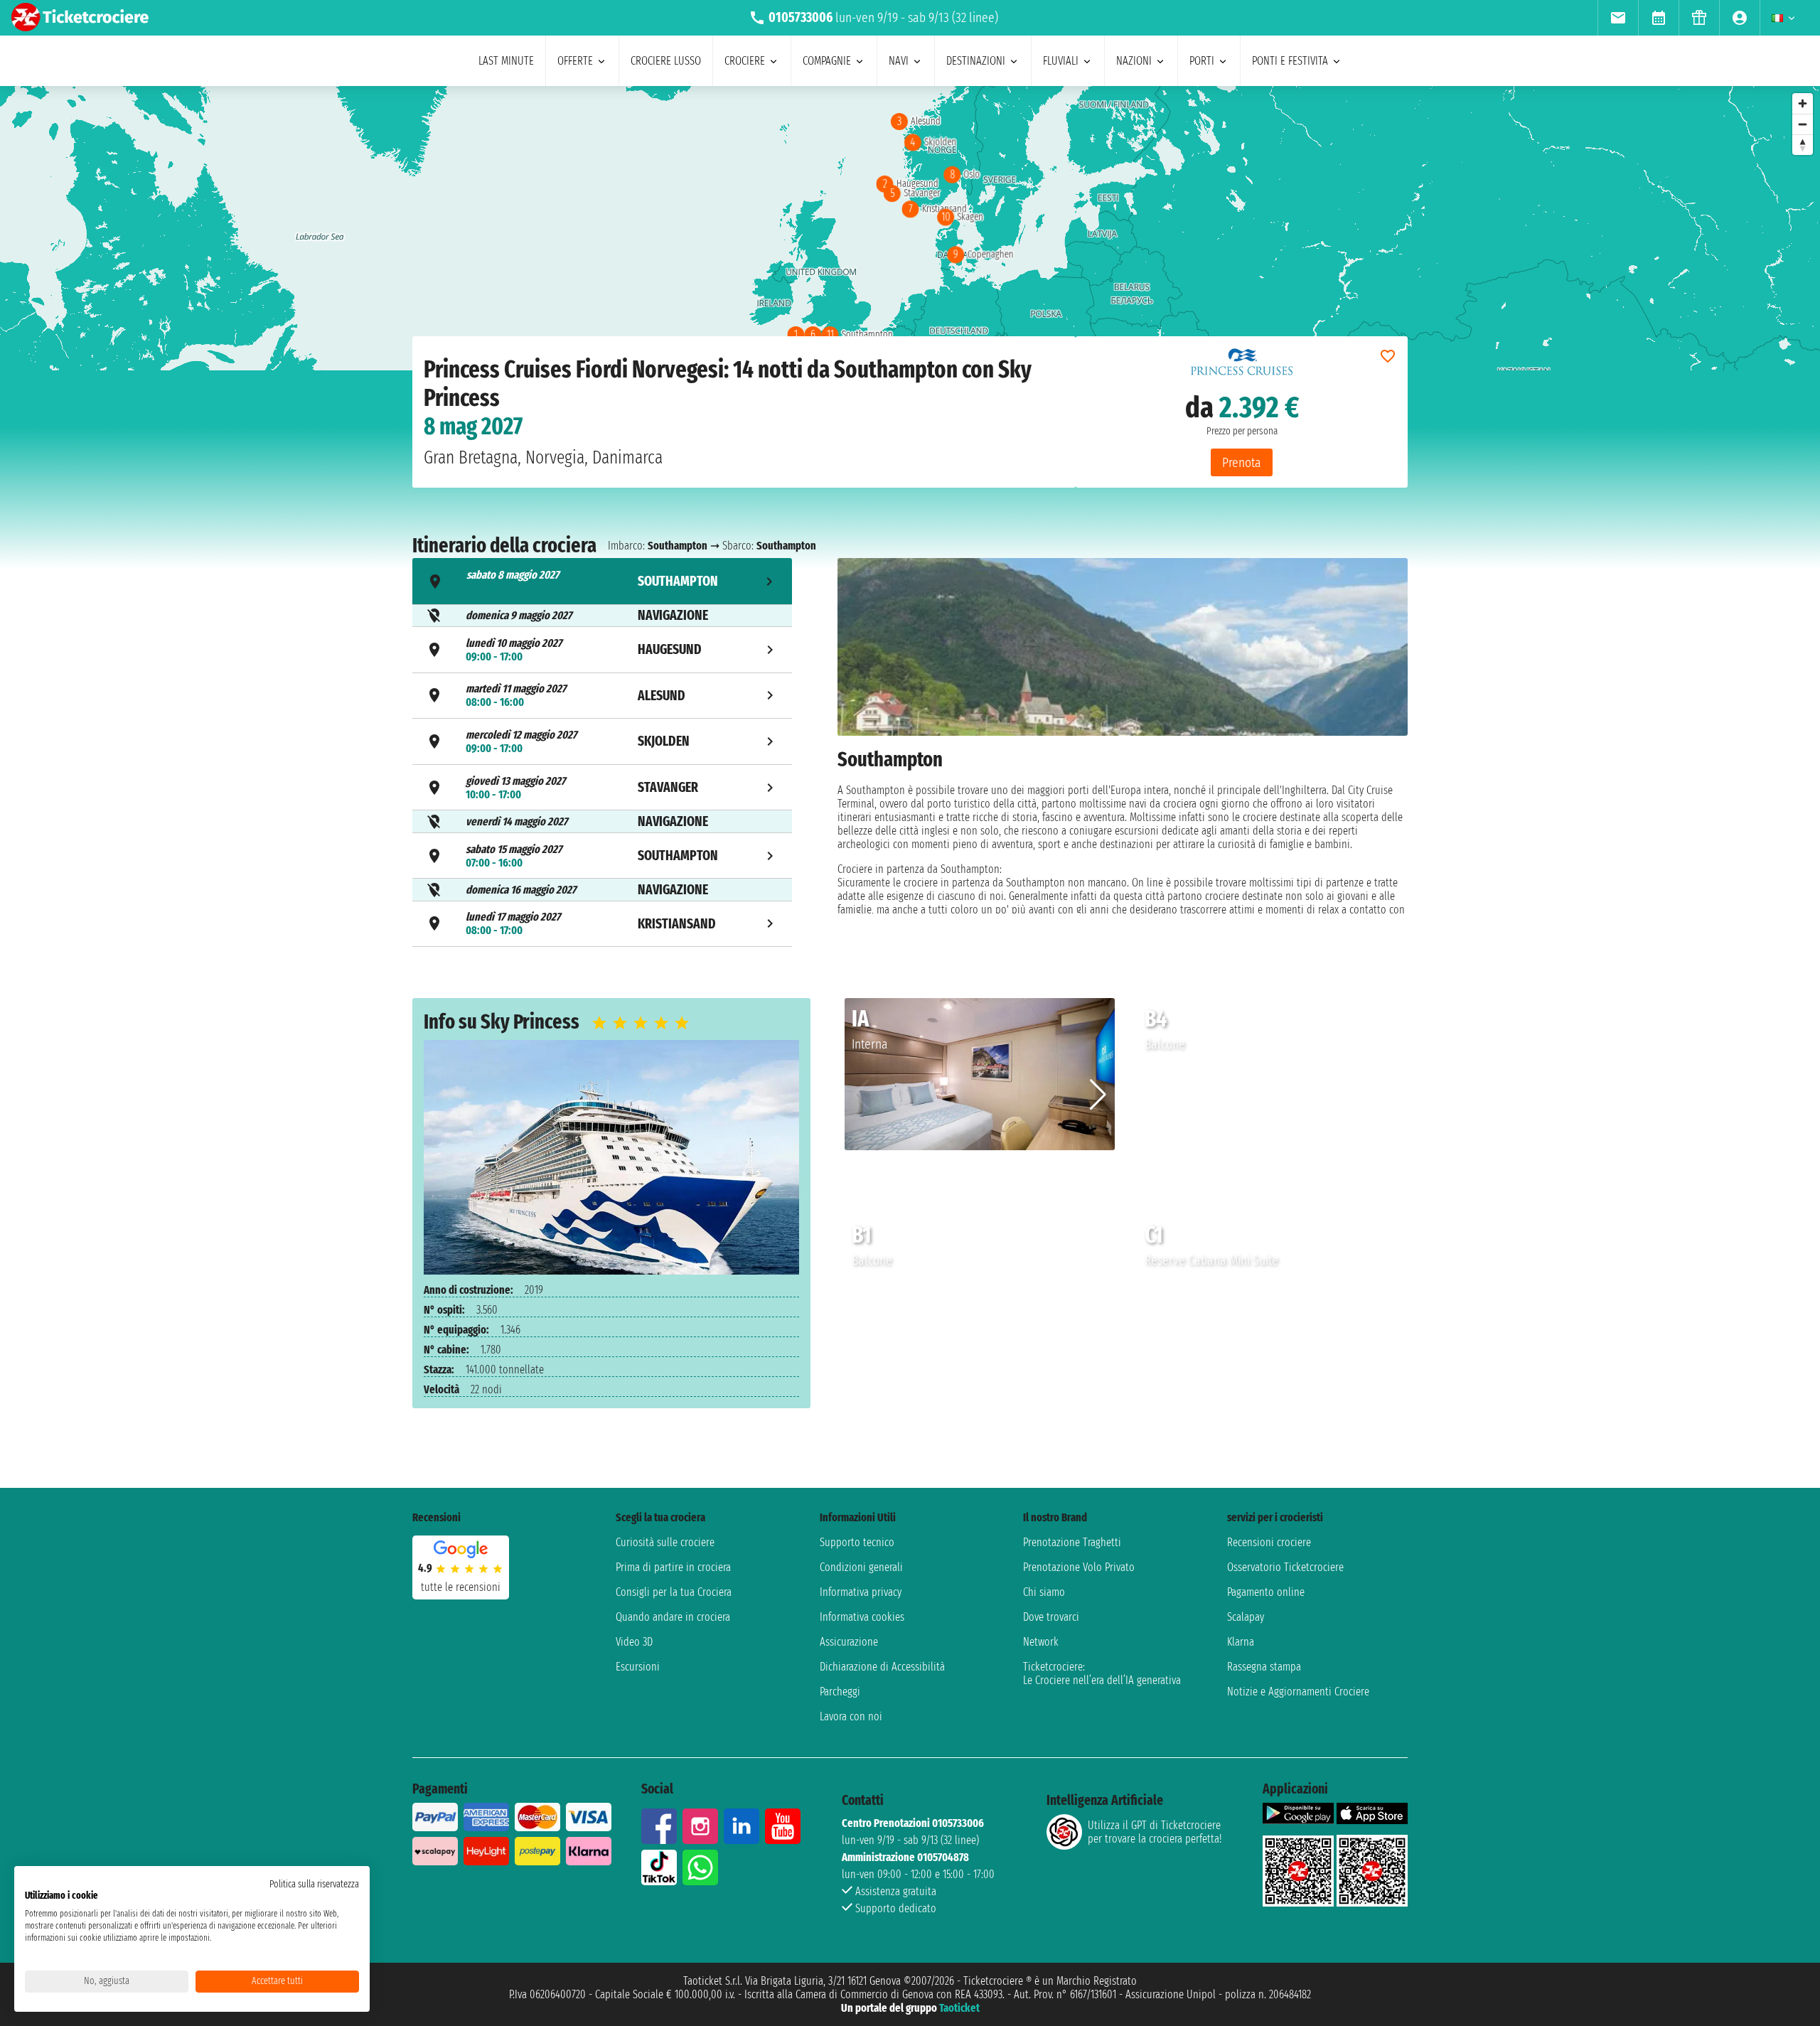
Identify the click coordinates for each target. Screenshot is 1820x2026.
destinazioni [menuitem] (976, 61)
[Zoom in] (1803, 103)
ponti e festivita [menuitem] (1290, 61)
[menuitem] (1618, 18)
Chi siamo (1044, 1592)
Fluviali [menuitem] (1061, 61)
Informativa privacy (861, 1592)
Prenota (1242, 462)
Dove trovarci (1051, 1617)
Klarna (1241, 1642)
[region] (910, 228)
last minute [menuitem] (506, 61)
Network (1041, 1642)
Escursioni (638, 1667)
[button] (1098, 1095)
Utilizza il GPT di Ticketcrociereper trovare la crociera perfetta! (1155, 1832)
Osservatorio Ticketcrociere (1285, 1567)
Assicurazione (849, 1642)
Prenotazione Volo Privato (1079, 1567)
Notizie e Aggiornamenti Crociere (1298, 1692)
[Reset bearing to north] (1803, 145)
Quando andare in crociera (673, 1617)
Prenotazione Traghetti (1072, 1542)
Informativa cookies (862, 1617)
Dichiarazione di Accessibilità (882, 1667)
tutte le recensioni (461, 1587)
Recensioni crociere (1269, 1542)
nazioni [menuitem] (1134, 61)
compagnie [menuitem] (827, 61)
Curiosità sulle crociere (665, 1542)
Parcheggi (840, 1692)
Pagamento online (1266, 1592)
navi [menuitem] (899, 61)
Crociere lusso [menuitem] (666, 61)
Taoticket (959, 2008)
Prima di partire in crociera (673, 1567)
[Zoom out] (1803, 124)
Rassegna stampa (1264, 1667)
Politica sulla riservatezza (314, 1884)
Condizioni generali (861, 1567)
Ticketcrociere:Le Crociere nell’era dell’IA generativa (1102, 1673)
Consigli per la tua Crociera (674, 1592)
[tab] (602, 581)
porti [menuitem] (1202, 61)
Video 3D (634, 1642)
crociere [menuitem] (745, 61)
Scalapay (1246, 1617)
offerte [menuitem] (575, 61)
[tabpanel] (1123, 755)
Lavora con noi (851, 1716)
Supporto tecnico (857, 1542)
